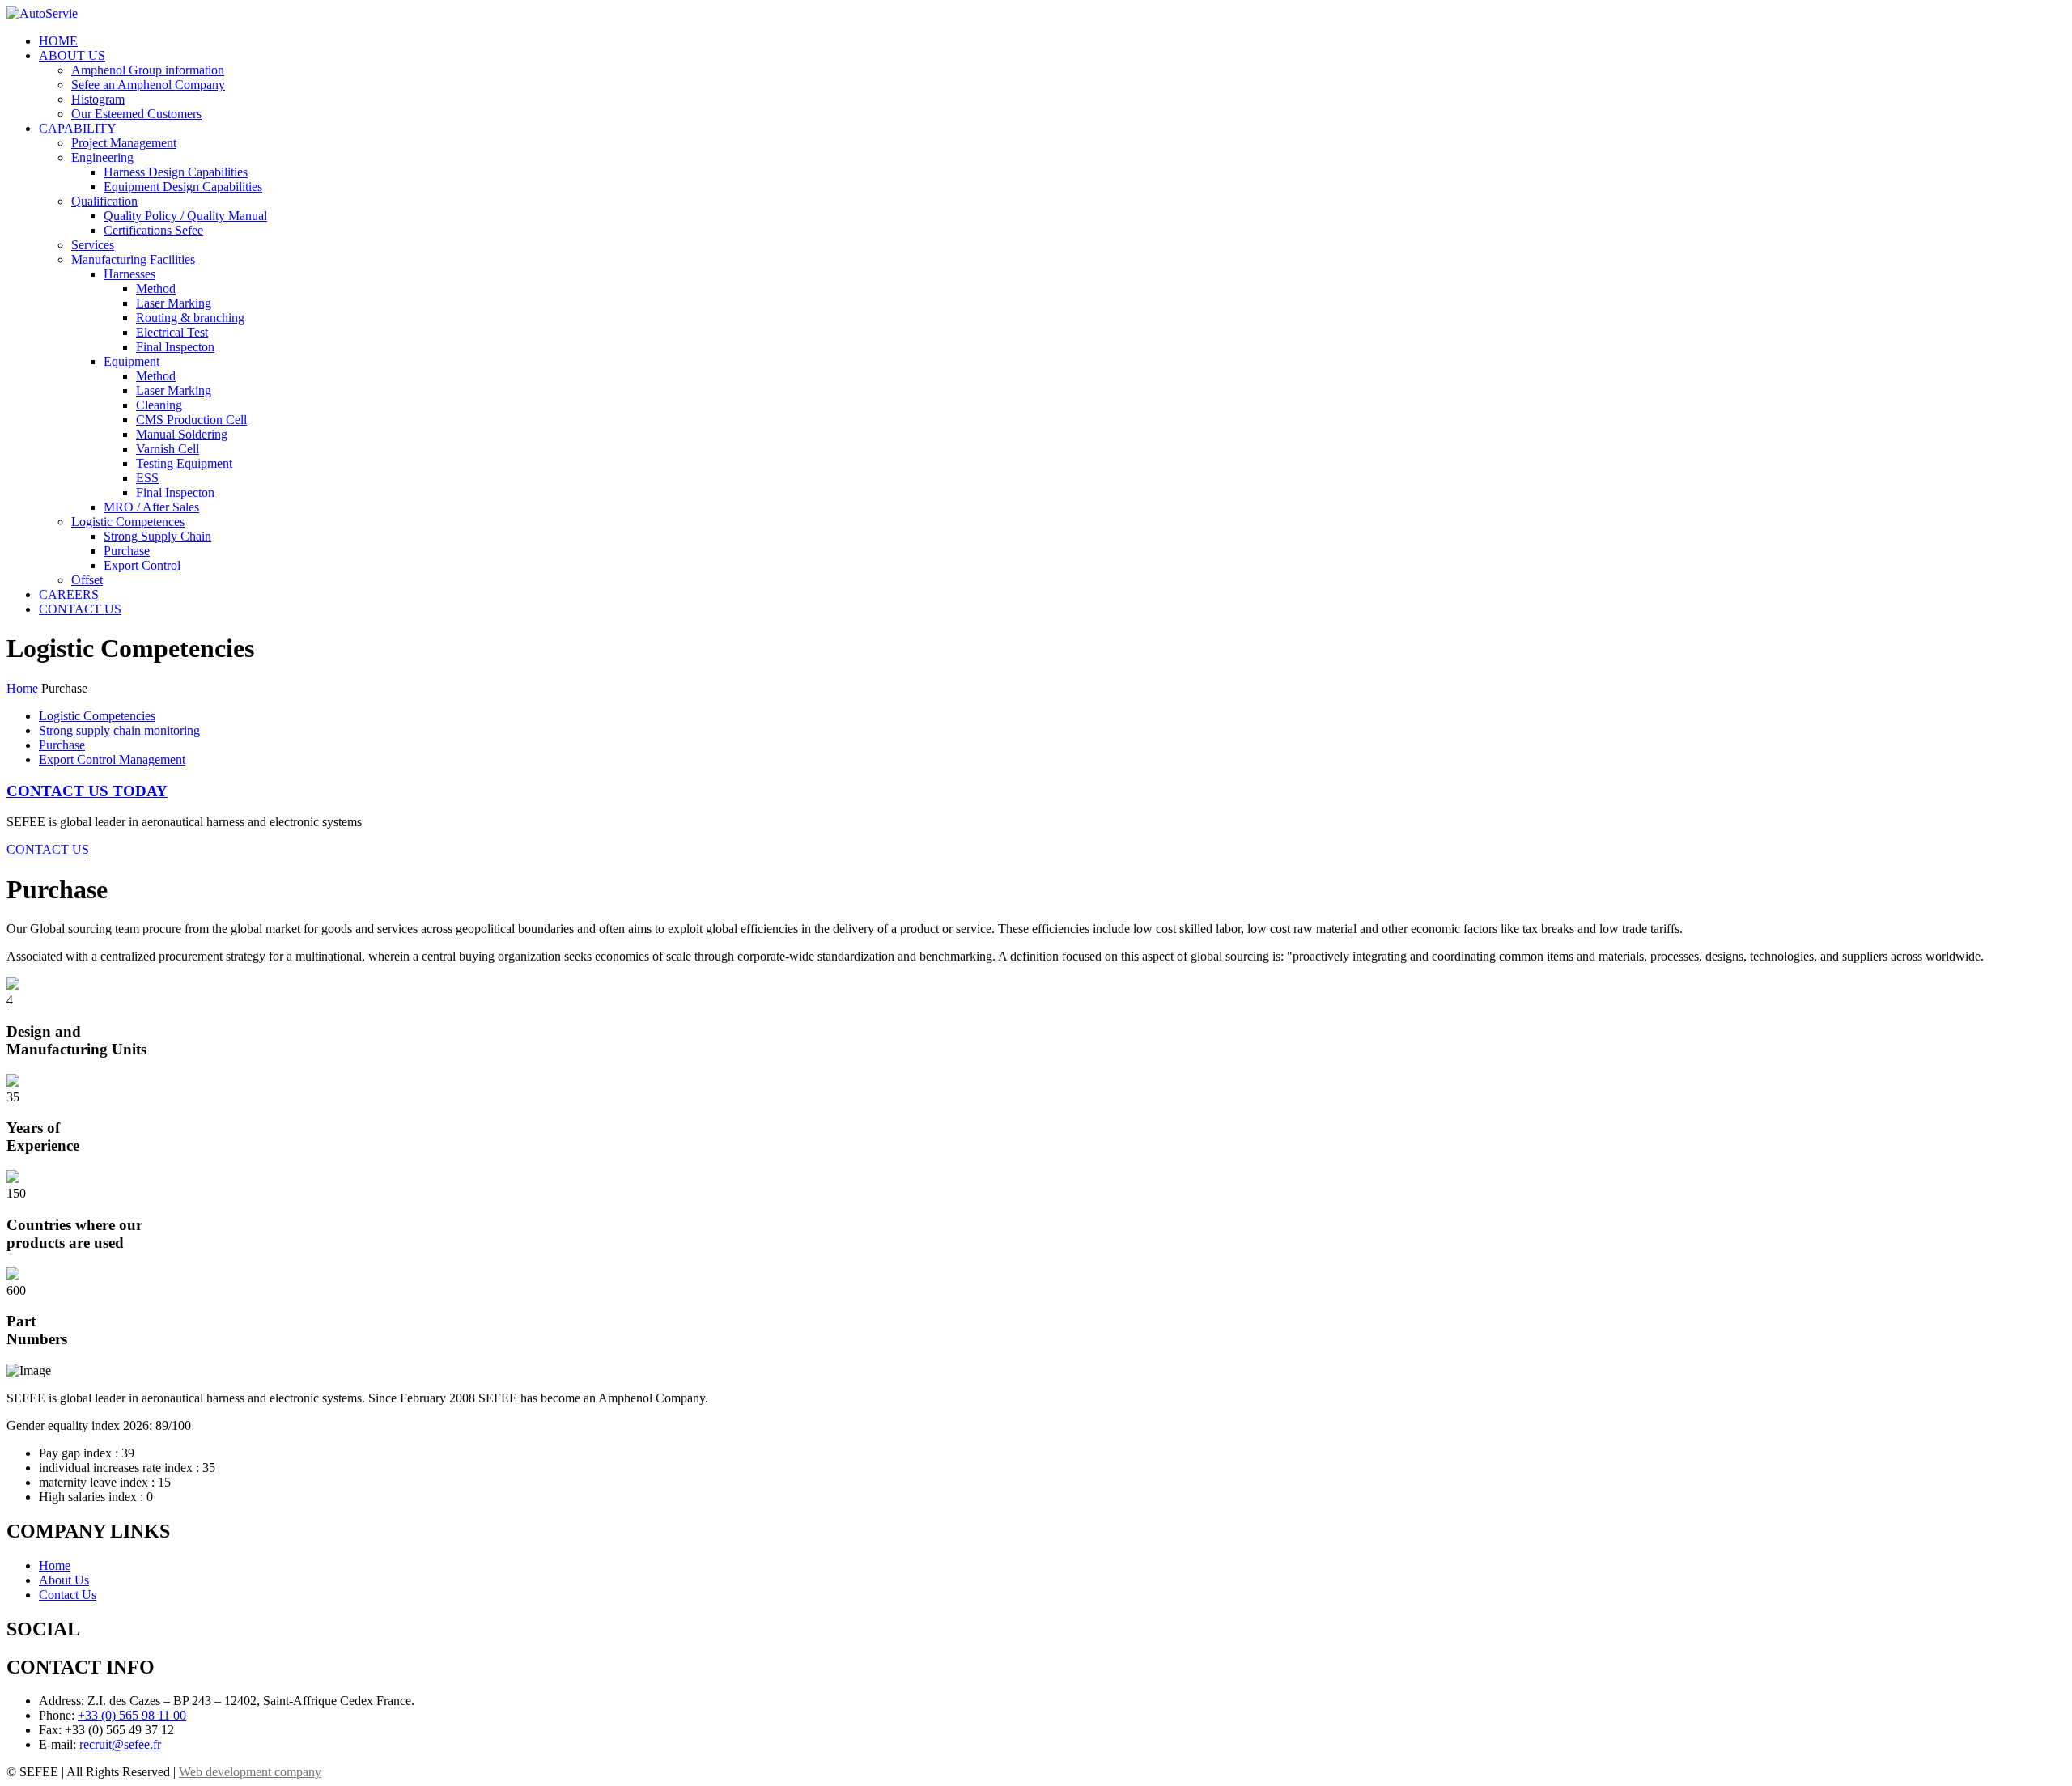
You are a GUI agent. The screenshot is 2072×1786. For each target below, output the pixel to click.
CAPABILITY (78, 128)
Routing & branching (190, 318)
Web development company (250, 1772)
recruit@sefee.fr (120, 1744)
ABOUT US (72, 55)
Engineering (102, 157)
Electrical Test (172, 332)
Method (156, 288)
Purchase (127, 551)
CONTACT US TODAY (87, 791)
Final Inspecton (175, 347)
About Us (64, 1580)
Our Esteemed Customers (136, 114)
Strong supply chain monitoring (119, 730)
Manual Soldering (182, 434)
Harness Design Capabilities (176, 172)
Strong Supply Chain (157, 536)
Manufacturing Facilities (133, 259)
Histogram (98, 99)
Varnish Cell (168, 449)
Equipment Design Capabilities (183, 187)
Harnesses (129, 274)
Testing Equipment (184, 463)
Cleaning (159, 405)
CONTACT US (80, 609)
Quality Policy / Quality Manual (185, 216)
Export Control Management (112, 759)
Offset (87, 580)
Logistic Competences (128, 522)
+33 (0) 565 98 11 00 (132, 1715)
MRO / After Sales (151, 507)
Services (93, 245)
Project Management (124, 143)
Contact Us (68, 1595)
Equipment (132, 361)
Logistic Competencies (97, 716)
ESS (147, 478)
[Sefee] (42, 13)
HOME (58, 41)
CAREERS (69, 594)
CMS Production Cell (191, 420)
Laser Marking (174, 303)
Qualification (104, 201)
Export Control (142, 565)
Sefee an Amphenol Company (148, 85)
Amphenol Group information (148, 70)
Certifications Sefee (153, 230)
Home (22, 688)
